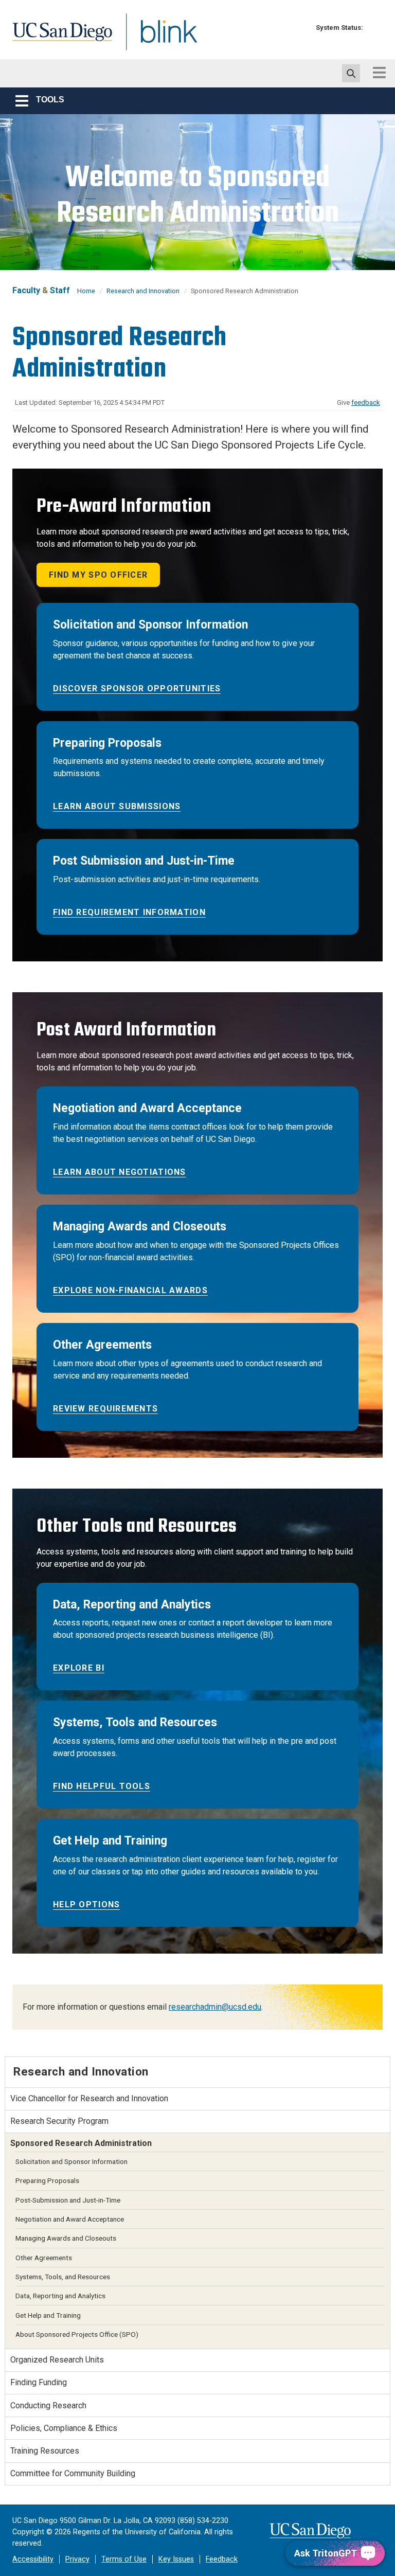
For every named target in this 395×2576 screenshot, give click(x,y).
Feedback (222, 2559)
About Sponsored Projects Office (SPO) (77, 2334)
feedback (366, 402)
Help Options (86, 1904)
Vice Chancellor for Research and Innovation (89, 2098)
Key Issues (176, 2559)
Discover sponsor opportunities (137, 688)
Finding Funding (39, 2382)
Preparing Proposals (47, 2180)
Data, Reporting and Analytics (60, 2296)
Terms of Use (124, 2559)
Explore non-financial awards (130, 1290)
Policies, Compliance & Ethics (64, 2428)
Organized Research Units (57, 2360)
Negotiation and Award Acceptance (70, 2219)
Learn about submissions (117, 806)
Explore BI (79, 1668)
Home (86, 291)
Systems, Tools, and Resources (63, 2277)
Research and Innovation (143, 291)
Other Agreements (44, 2258)
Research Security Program (59, 2121)
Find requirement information (129, 912)
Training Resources (45, 2451)
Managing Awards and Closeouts (66, 2238)
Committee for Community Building (73, 2473)
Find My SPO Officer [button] (98, 575)
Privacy (77, 2559)
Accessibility (33, 2559)
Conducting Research (48, 2405)
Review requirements (105, 1409)
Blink (159, 38)
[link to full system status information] (374, 28)
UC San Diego (59, 38)
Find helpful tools (102, 1786)
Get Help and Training (48, 2315)
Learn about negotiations (120, 1172)
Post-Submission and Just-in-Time (68, 2200)
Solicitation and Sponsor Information (71, 2161)
